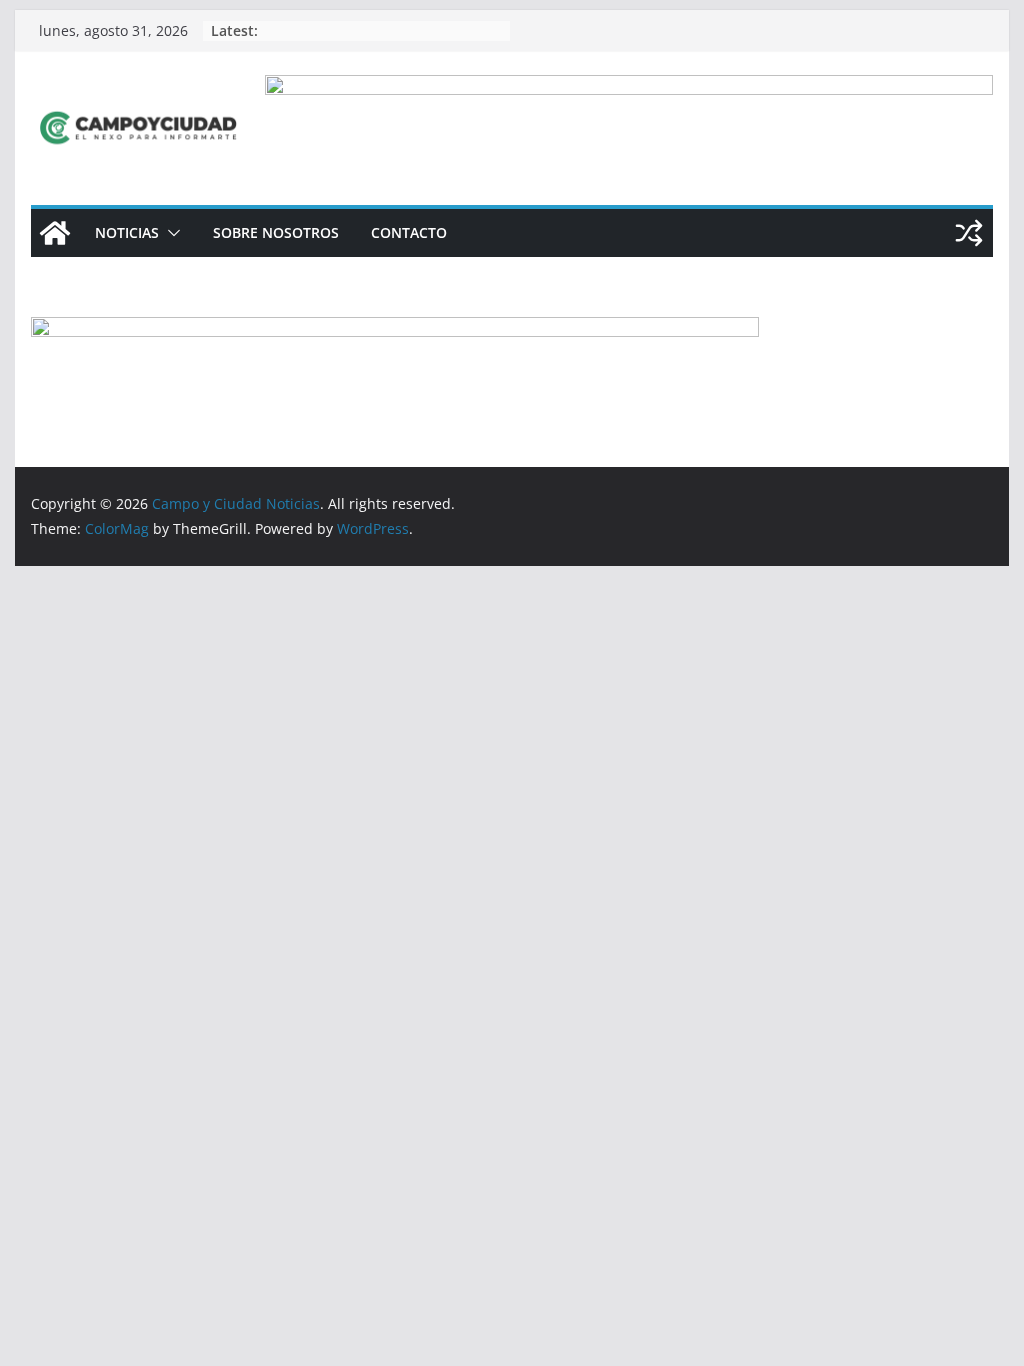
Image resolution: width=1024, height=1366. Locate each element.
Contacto (409, 232)
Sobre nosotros (276, 232)
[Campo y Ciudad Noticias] (55, 233)
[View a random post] (969, 233)
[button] (170, 233)
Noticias (127, 232)
